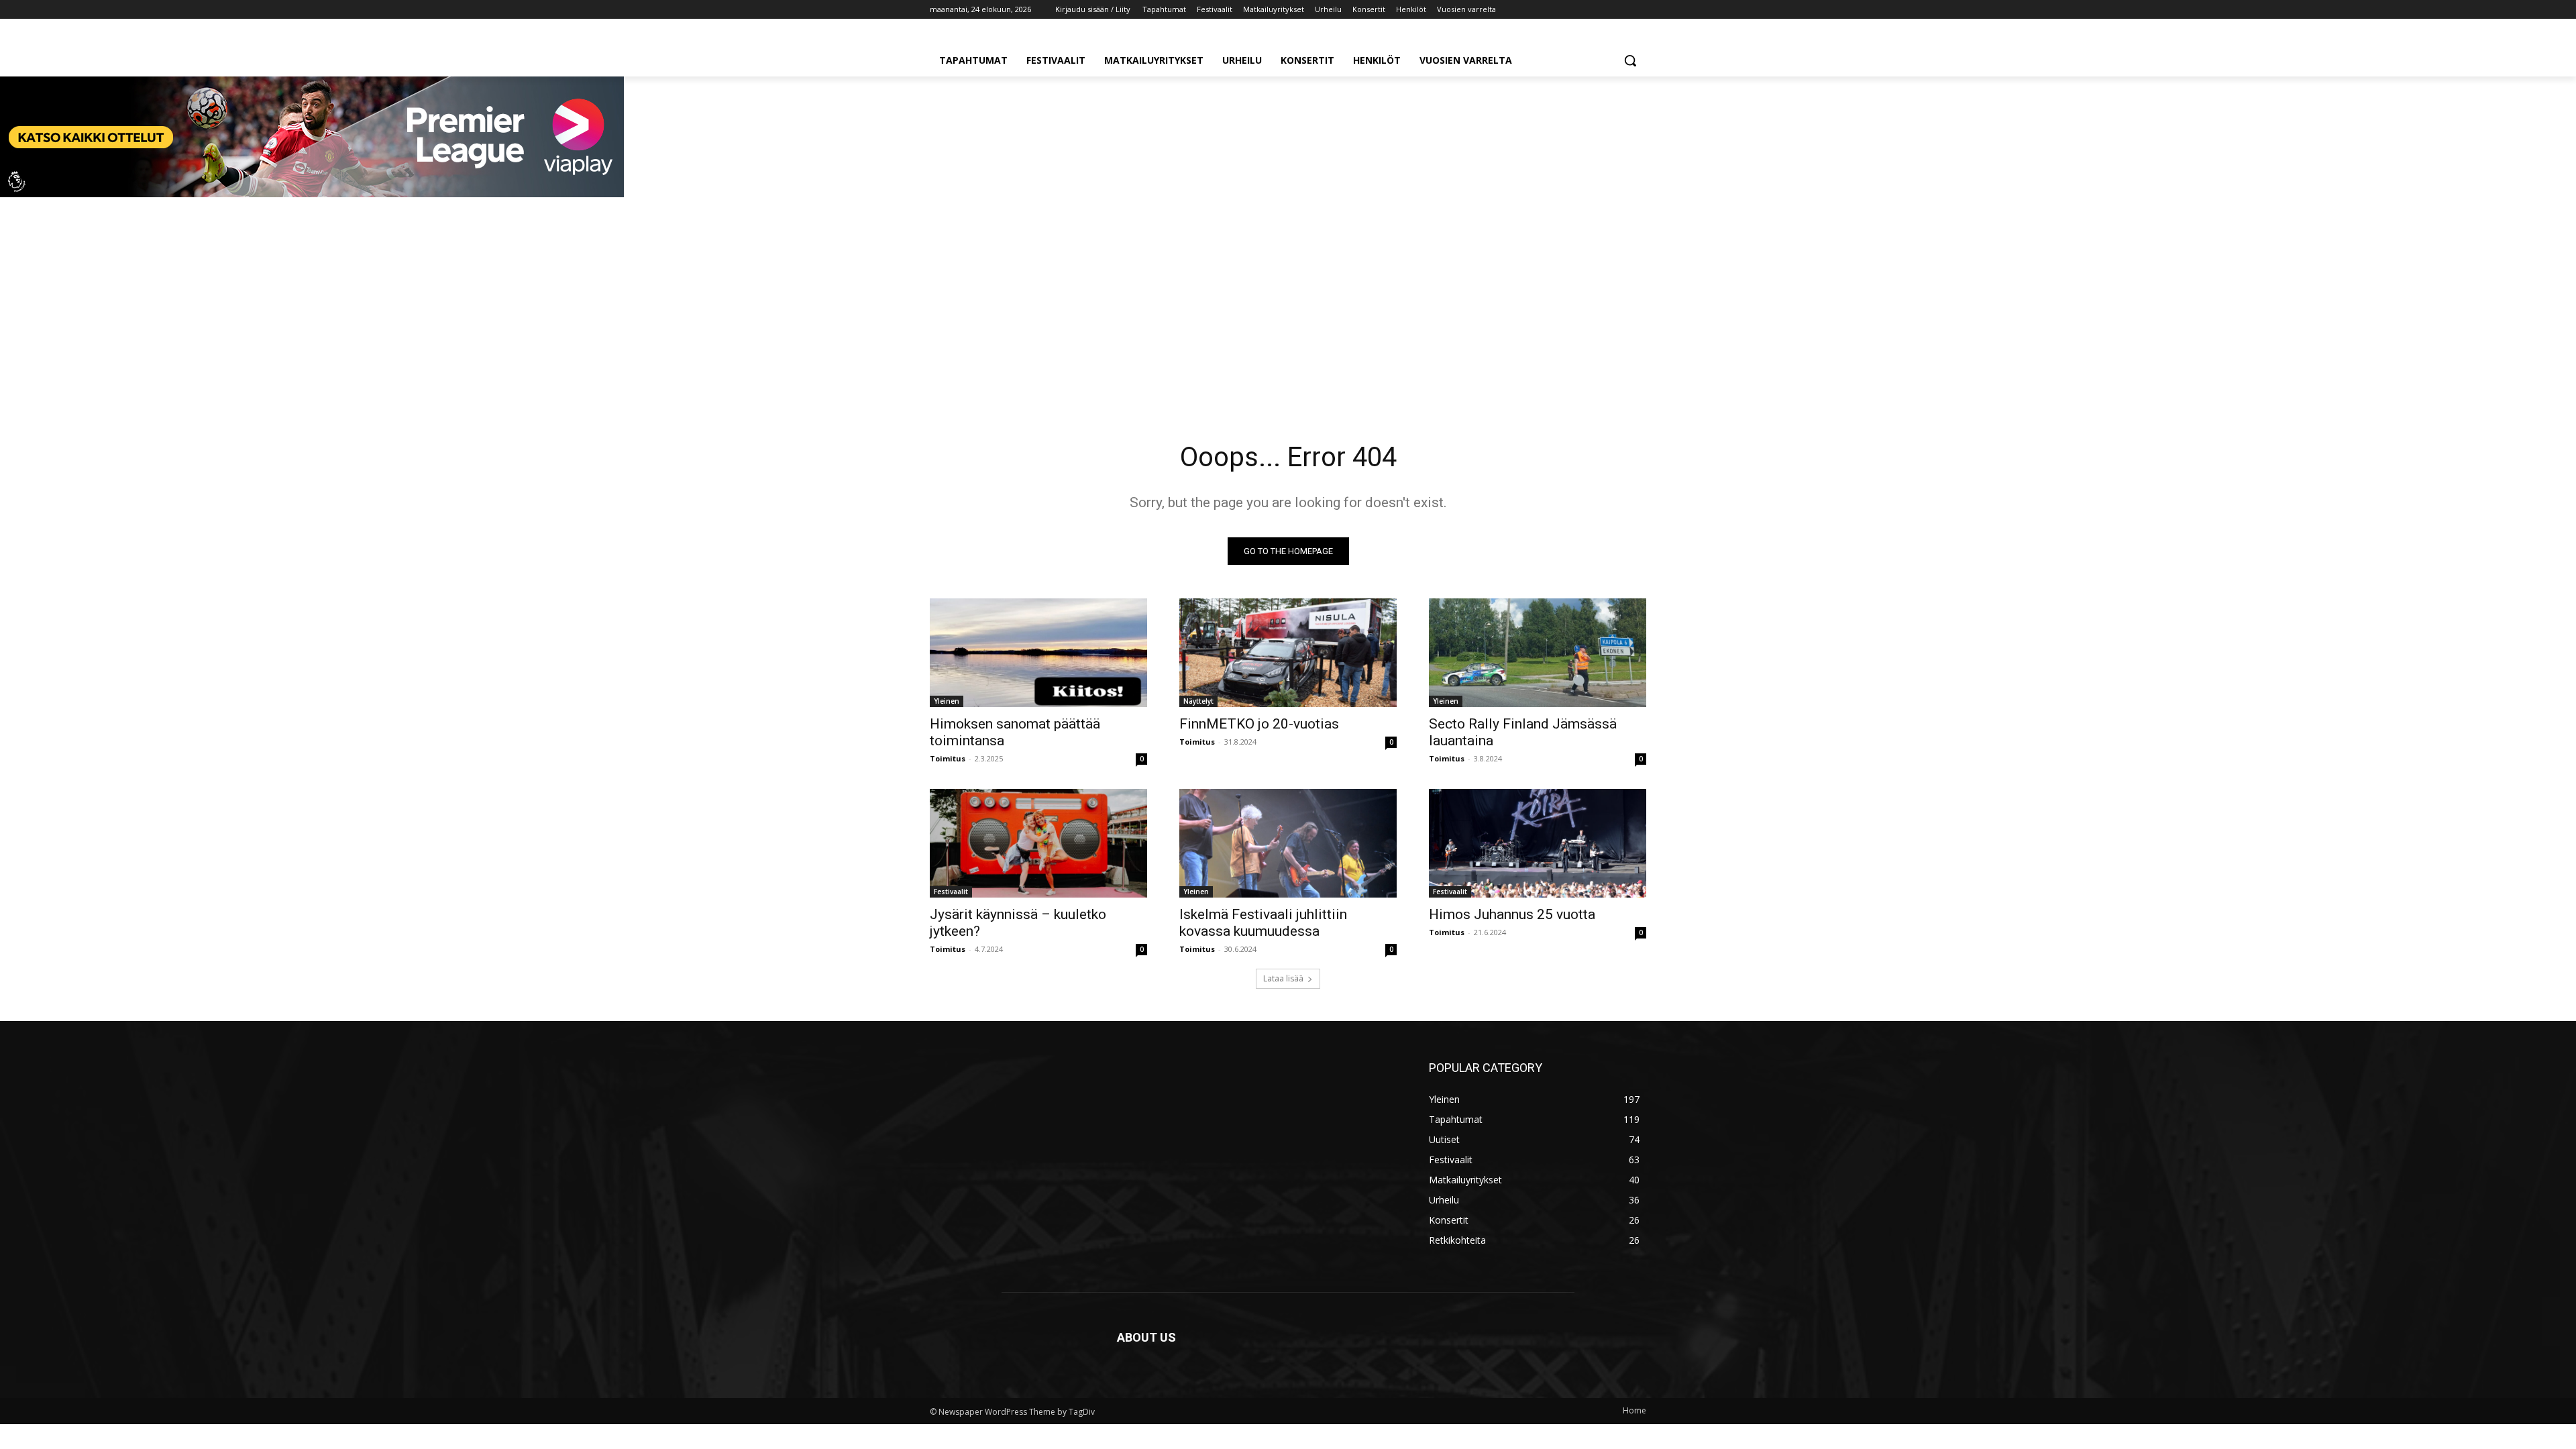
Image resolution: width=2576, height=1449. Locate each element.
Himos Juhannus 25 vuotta (1512, 914)
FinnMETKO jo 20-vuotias (1259, 724)
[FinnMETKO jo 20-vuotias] (1288, 653)
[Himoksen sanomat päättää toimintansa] (1038, 653)
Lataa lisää (1283, 978)
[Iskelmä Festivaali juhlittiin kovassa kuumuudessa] (1288, 843)
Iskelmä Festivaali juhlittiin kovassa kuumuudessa (1263, 923)
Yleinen (947, 701)
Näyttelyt (1198, 701)
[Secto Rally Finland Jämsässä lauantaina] (1538, 653)
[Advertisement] (1288, 301)
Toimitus (948, 758)
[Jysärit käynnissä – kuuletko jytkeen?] (1038, 843)
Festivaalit (951, 892)
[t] (312, 194)
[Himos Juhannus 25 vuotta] (1538, 843)
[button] (1630, 60)
